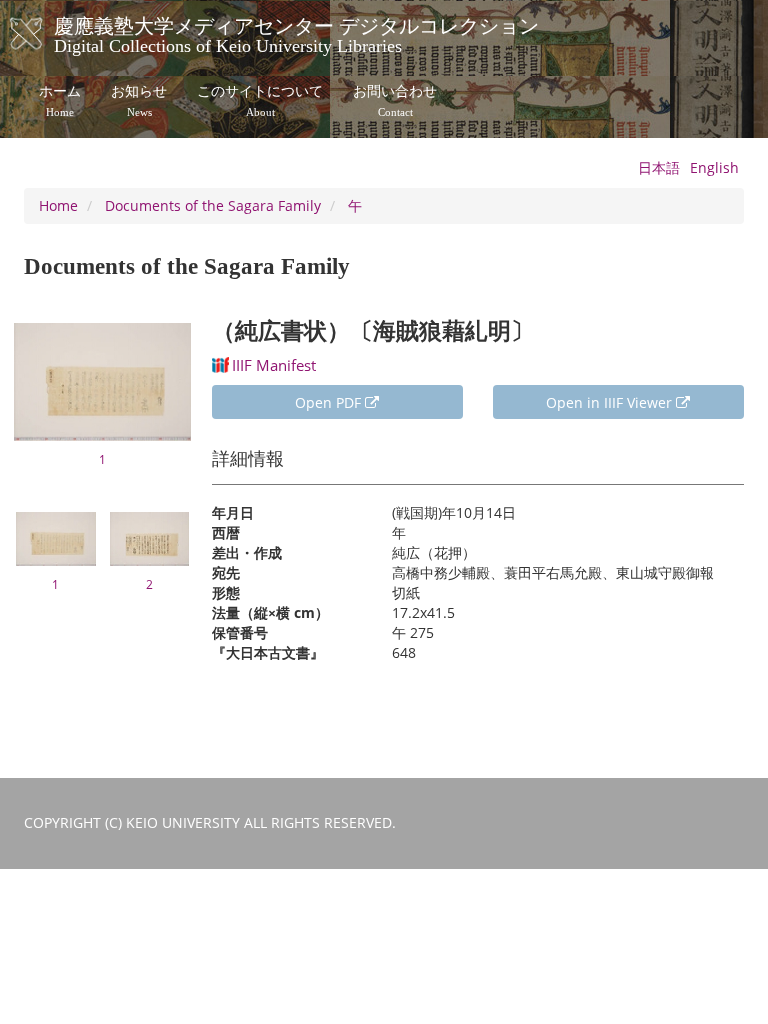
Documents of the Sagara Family (213, 205)
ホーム (60, 101)
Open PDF (330, 402)
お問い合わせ (395, 101)
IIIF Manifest (274, 365)
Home (58, 205)
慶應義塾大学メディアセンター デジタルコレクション (296, 33)
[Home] (46, 34)
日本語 (659, 167)
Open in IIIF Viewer (611, 402)
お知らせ (139, 101)
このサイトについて (260, 101)
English (714, 167)
